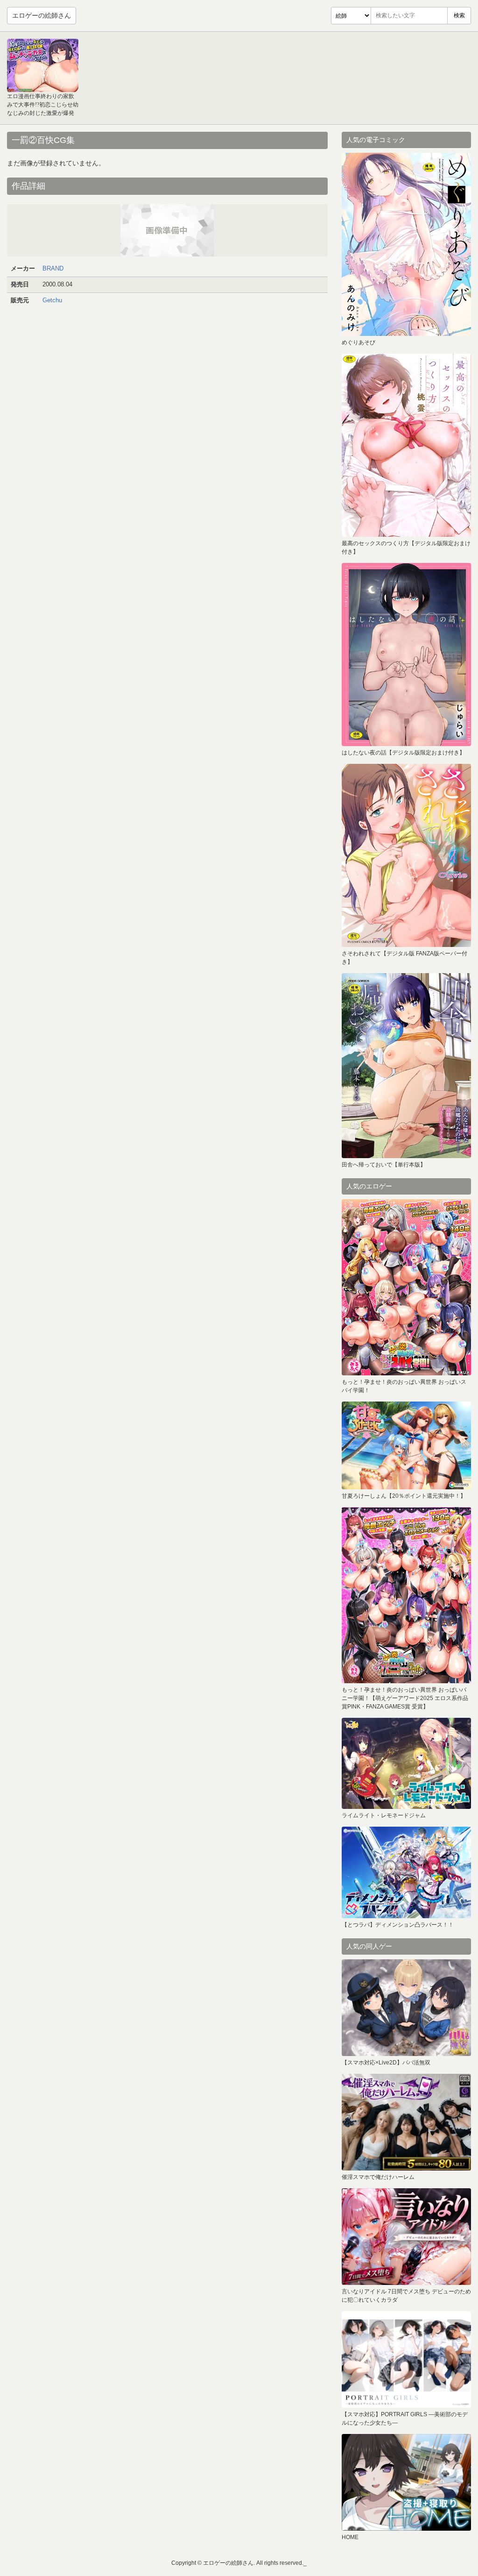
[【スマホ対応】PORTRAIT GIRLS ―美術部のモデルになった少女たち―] (406, 2359)
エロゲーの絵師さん (42, 15)
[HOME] (406, 2482)
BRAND (53, 268)
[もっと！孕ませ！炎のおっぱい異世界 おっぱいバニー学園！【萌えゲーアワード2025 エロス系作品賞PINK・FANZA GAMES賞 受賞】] (406, 1595)
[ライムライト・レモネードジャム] (406, 1763)
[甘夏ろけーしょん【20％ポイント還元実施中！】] (406, 1445)
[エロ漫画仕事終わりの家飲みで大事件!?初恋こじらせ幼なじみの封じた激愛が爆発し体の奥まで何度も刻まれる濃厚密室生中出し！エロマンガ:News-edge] (43, 65)
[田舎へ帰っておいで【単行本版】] (406, 1066)
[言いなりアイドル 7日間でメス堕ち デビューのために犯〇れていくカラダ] (406, 2237)
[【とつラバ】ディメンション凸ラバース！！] (406, 1872)
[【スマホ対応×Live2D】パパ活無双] (406, 2008)
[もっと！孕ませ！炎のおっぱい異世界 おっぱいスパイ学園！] (406, 1287)
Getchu (52, 300)
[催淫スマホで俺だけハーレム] (406, 2122)
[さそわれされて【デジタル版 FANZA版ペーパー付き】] (406, 855)
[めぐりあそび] (406, 244)
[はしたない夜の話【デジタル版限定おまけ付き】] (406, 655)
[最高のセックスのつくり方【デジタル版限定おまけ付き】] (406, 445)
